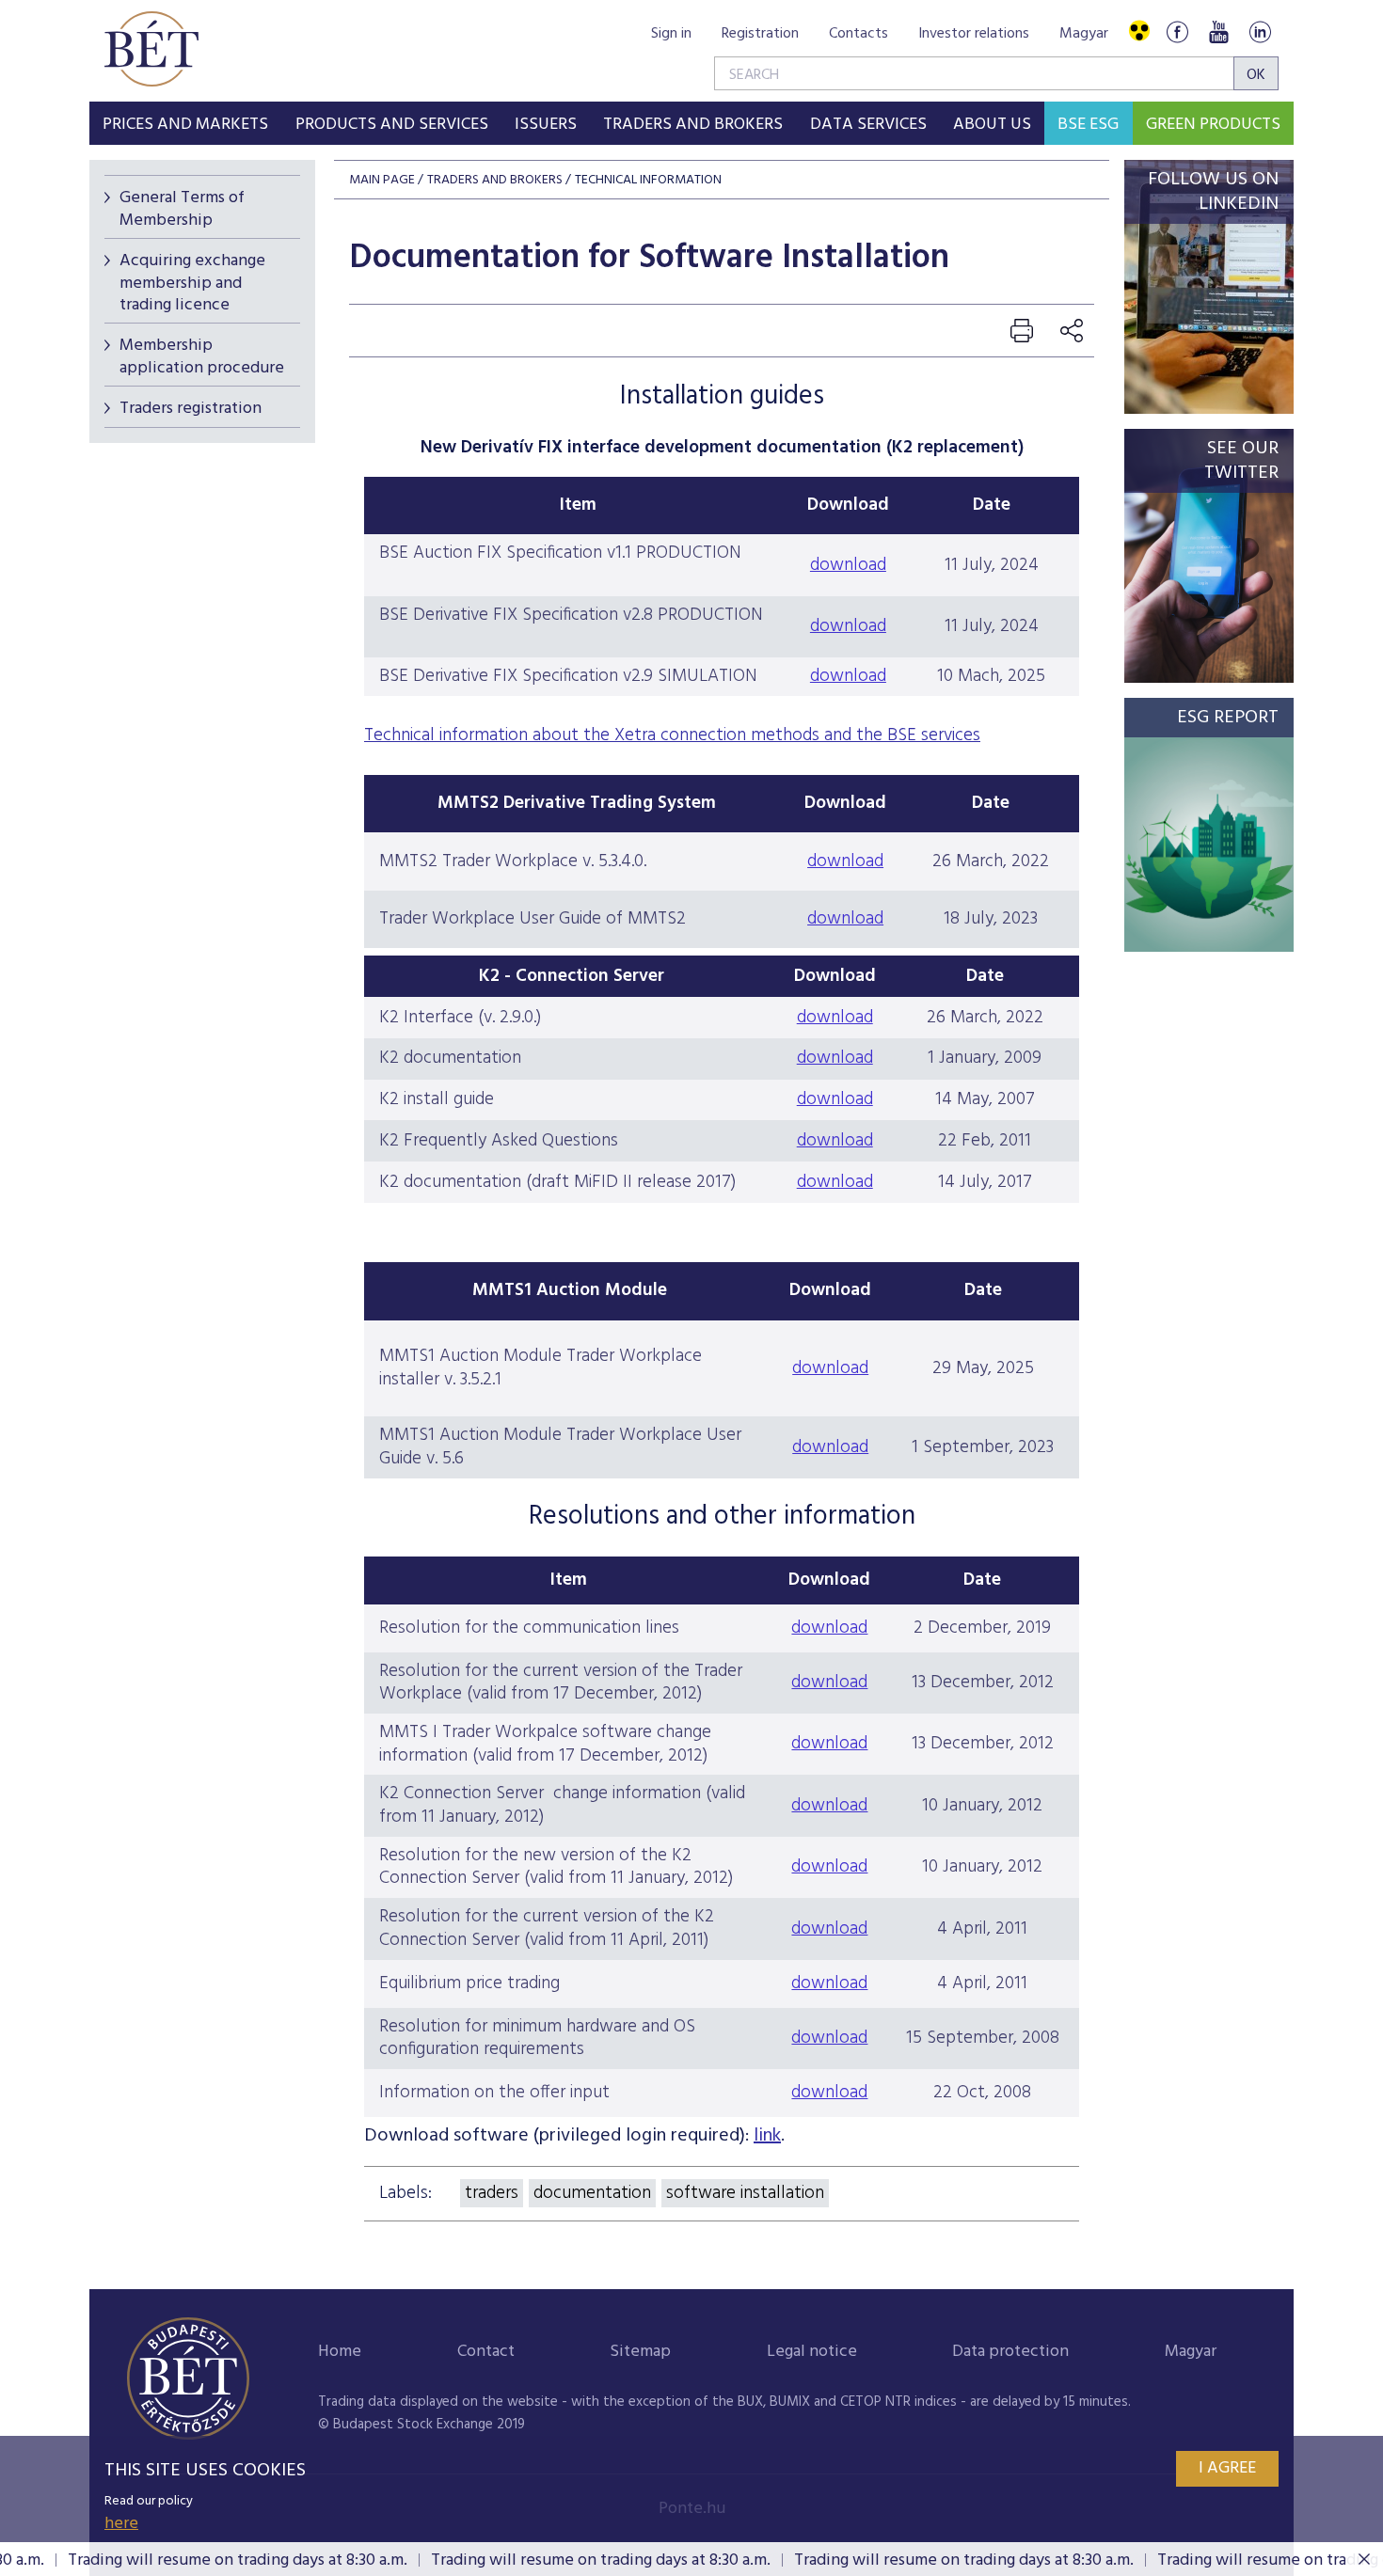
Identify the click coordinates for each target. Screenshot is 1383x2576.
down (814, 1447)
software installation (745, 2193)
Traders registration (191, 409)
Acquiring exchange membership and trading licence (192, 283)
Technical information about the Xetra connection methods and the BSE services (672, 735)
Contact (486, 2352)
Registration (760, 34)
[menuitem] (185, 123)
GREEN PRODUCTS (1213, 125)
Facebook (1177, 32)
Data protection (1010, 2352)
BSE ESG (1088, 125)
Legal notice (812, 2352)
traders (492, 2193)
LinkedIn (1260, 32)
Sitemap (640, 2352)
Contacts (858, 34)
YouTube (1218, 32)
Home (340, 2352)
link (767, 2136)
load (852, 1447)
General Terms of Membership (182, 209)
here (121, 2524)
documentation (592, 2193)
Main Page (382, 180)
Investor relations (974, 34)
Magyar (1084, 34)
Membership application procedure (202, 356)
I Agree (1227, 2468)
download (848, 565)
